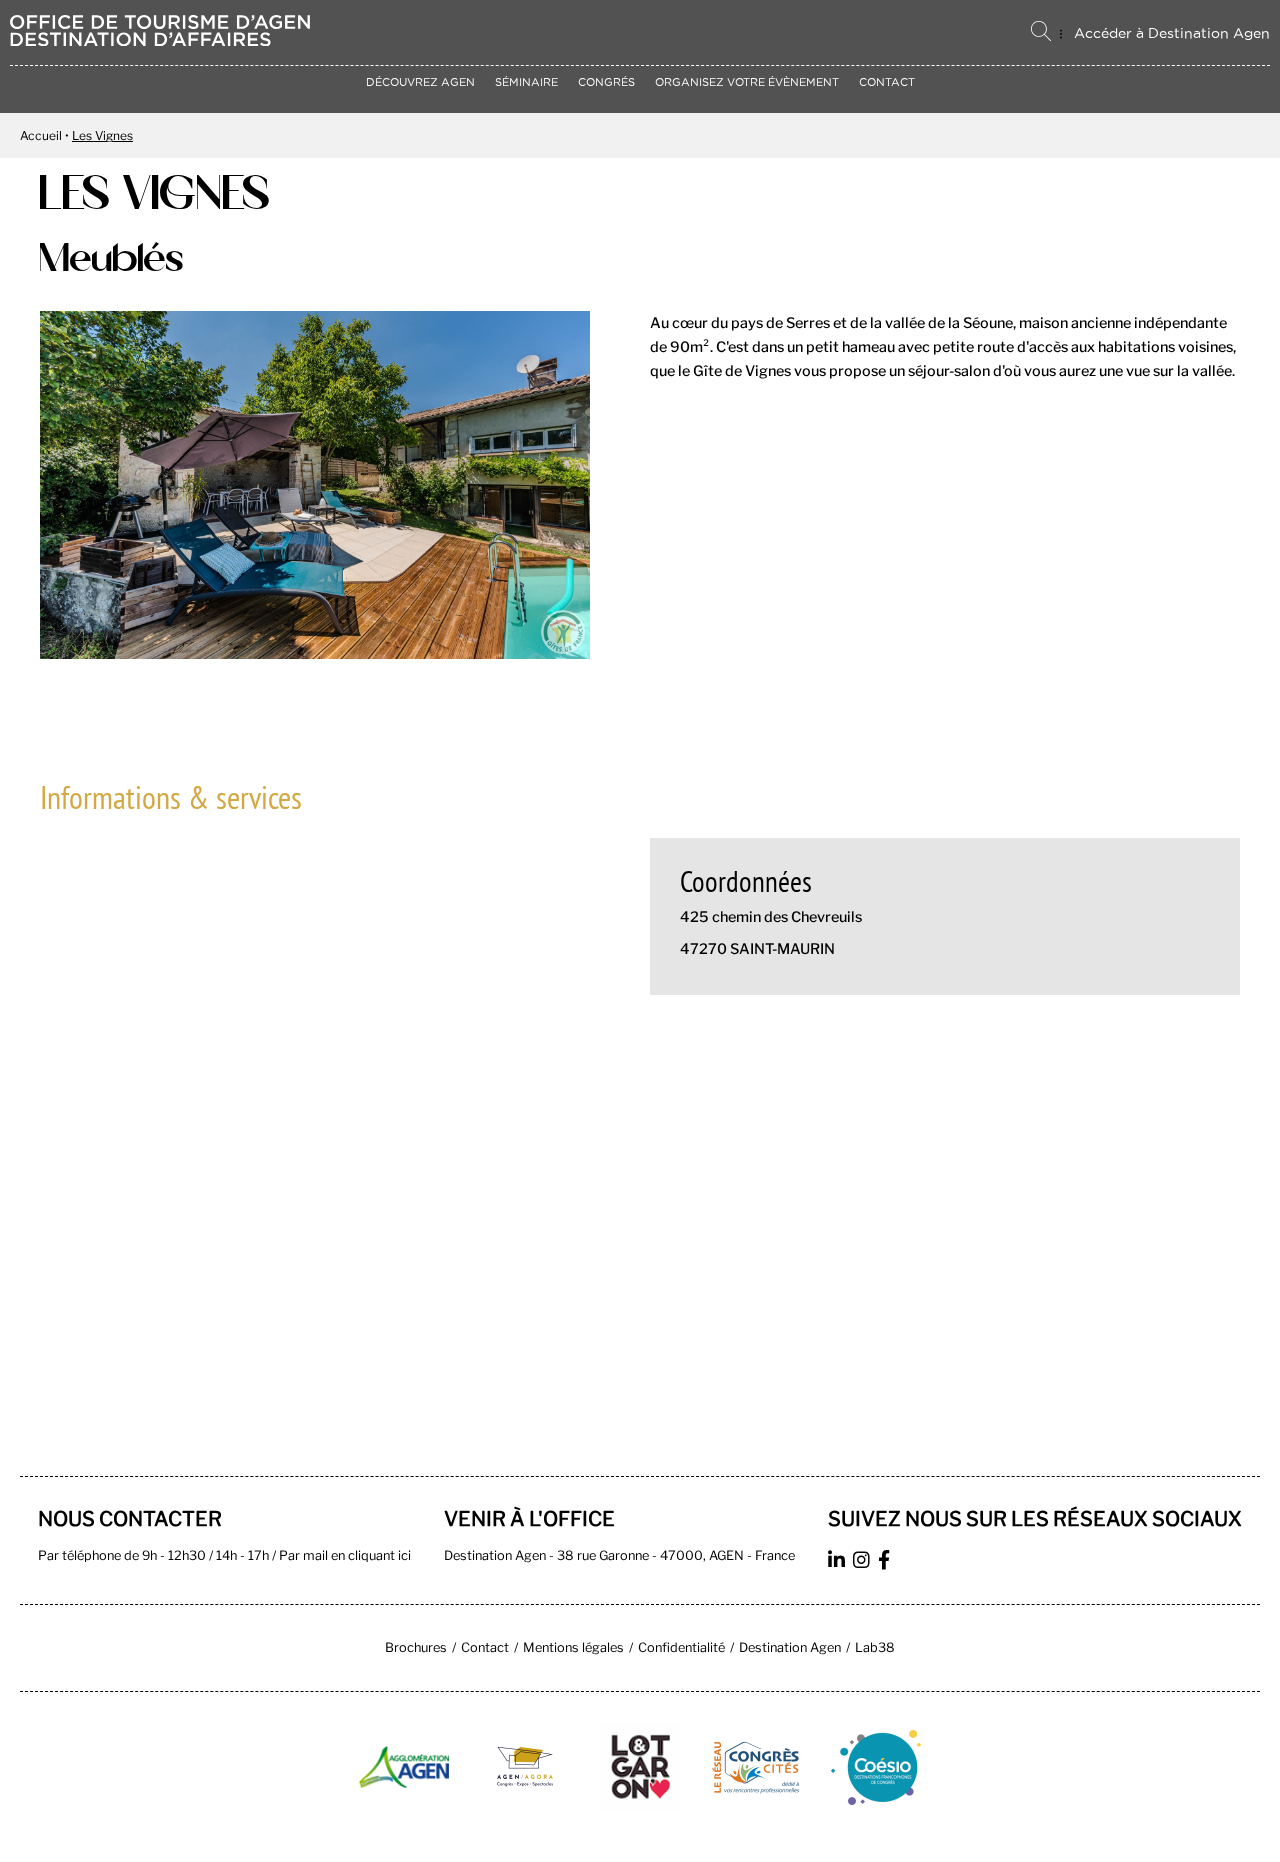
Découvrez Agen (420, 82)
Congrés (606, 82)
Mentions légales (573, 1647)
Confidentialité (681, 1647)
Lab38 (875, 1647)
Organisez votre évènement (747, 82)
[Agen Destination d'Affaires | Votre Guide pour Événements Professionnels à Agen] (160, 40)
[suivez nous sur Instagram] (864, 1562)
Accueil (41, 135)
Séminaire (526, 82)
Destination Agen (790, 1647)
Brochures (416, 1647)
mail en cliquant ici (357, 1555)
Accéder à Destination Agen (1172, 33)
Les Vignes (102, 135)
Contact (887, 82)
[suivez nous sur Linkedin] (839, 1562)
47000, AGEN (702, 1555)
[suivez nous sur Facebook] (886, 1562)
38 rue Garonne (603, 1555)
